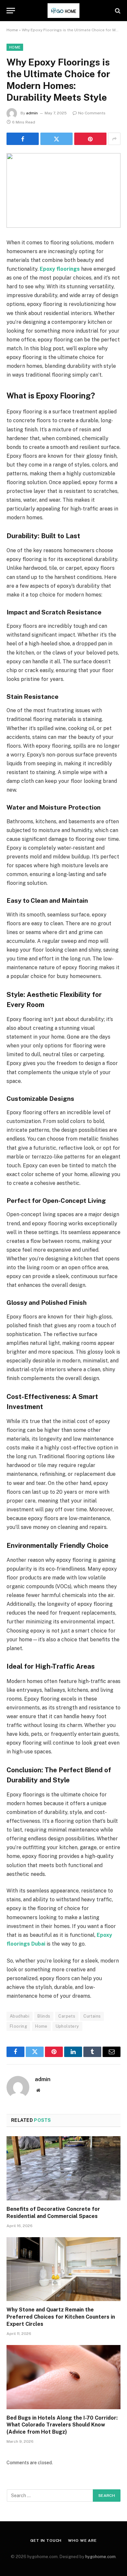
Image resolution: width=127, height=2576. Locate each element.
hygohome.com (100, 2557)
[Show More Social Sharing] (114, 139)
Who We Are (82, 2540)
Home (12, 30)
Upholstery (67, 2026)
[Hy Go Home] (63, 11)
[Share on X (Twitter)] (56, 139)
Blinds (44, 2016)
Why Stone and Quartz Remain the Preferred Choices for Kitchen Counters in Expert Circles (61, 2317)
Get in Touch (46, 2540)
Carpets (67, 2016)
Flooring (18, 2026)
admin (32, 113)
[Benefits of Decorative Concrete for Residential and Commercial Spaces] (63, 2168)
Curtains (92, 2016)
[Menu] (11, 11)
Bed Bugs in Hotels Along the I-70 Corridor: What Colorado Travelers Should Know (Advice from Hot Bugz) (62, 2425)
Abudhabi (20, 2016)
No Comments (92, 113)
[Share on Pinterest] (90, 139)
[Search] (117, 11)
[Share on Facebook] (23, 139)
